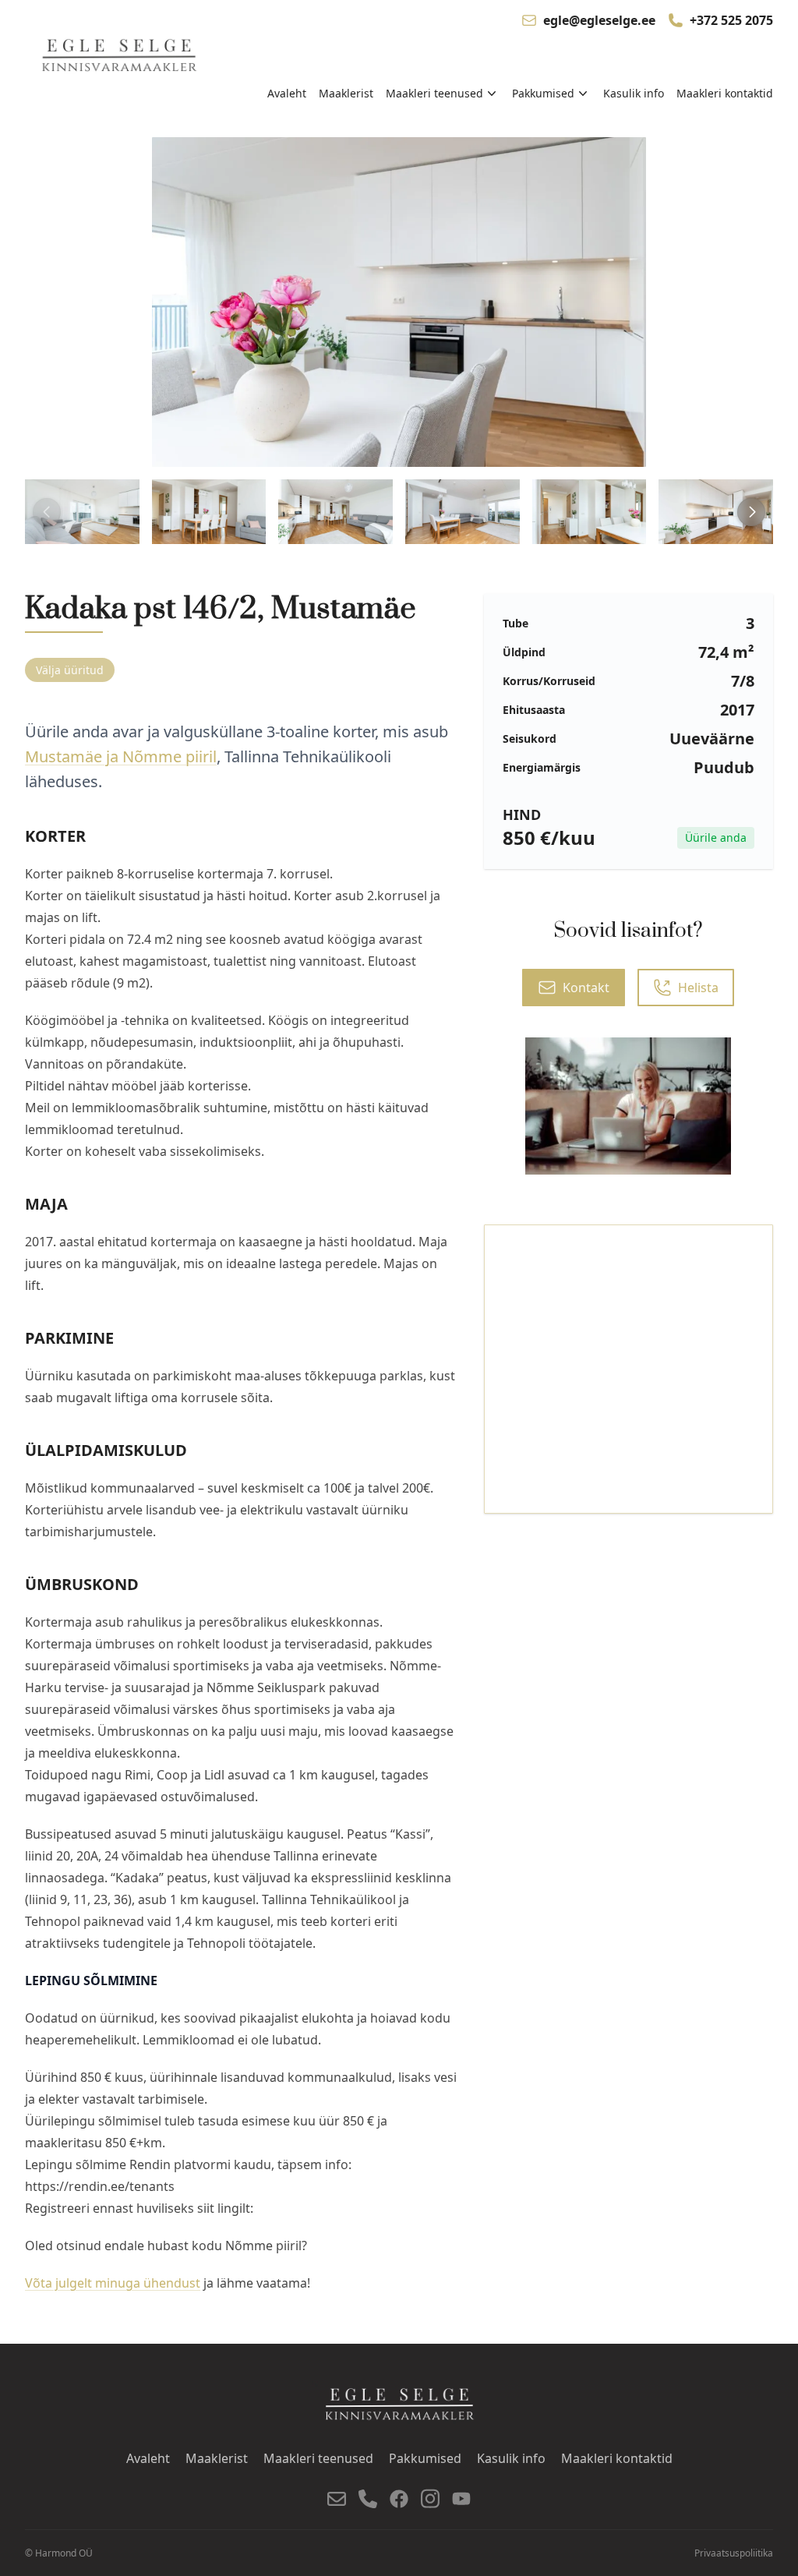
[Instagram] (430, 2498)
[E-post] (337, 2499)
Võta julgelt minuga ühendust (113, 2283)
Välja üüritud (70, 670)
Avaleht (287, 93)
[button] (751, 512)
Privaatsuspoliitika (734, 2553)
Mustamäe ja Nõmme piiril (121, 756)
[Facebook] (399, 2499)
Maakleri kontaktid (725, 93)
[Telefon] (368, 2499)
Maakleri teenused (318, 2458)
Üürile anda (716, 837)
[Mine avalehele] (121, 57)
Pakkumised (425, 2458)
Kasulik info (634, 93)
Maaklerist (346, 93)
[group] (82, 511)
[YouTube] (461, 2498)
